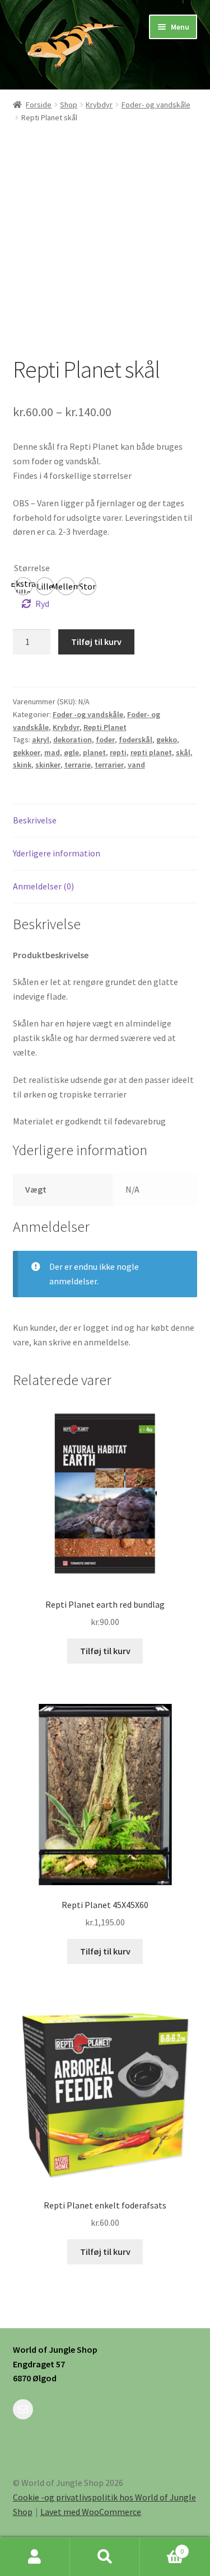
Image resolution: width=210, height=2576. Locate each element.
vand (136, 765)
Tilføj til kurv (96, 642)
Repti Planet (105, 727)
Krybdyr (99, 105)
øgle (71, 752)
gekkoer (27, 752)
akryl (41, 740)
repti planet (151, 752)
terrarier (109, 765)
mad (52, 752)
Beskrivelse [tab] (35, 820)
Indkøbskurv (162, 2547)
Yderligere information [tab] (57, 853)
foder (105, 740)
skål (183, 752)
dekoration (73, 740)
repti (118, 752)
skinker (48, 765)
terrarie (78, 765)
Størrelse (32, 568)
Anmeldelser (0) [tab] (43, 886)
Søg (105, 2557)
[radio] (24, 586)
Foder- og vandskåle (156, 105)
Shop (69, 105)
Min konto (35, 2557)
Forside (39, 105)
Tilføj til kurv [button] (105, 1651)
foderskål (136, 740)
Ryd (42, 604)
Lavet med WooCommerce (91, 2512)
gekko (167, 740)
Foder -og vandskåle (88, 714)
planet (94, 752)
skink (22, 765)
